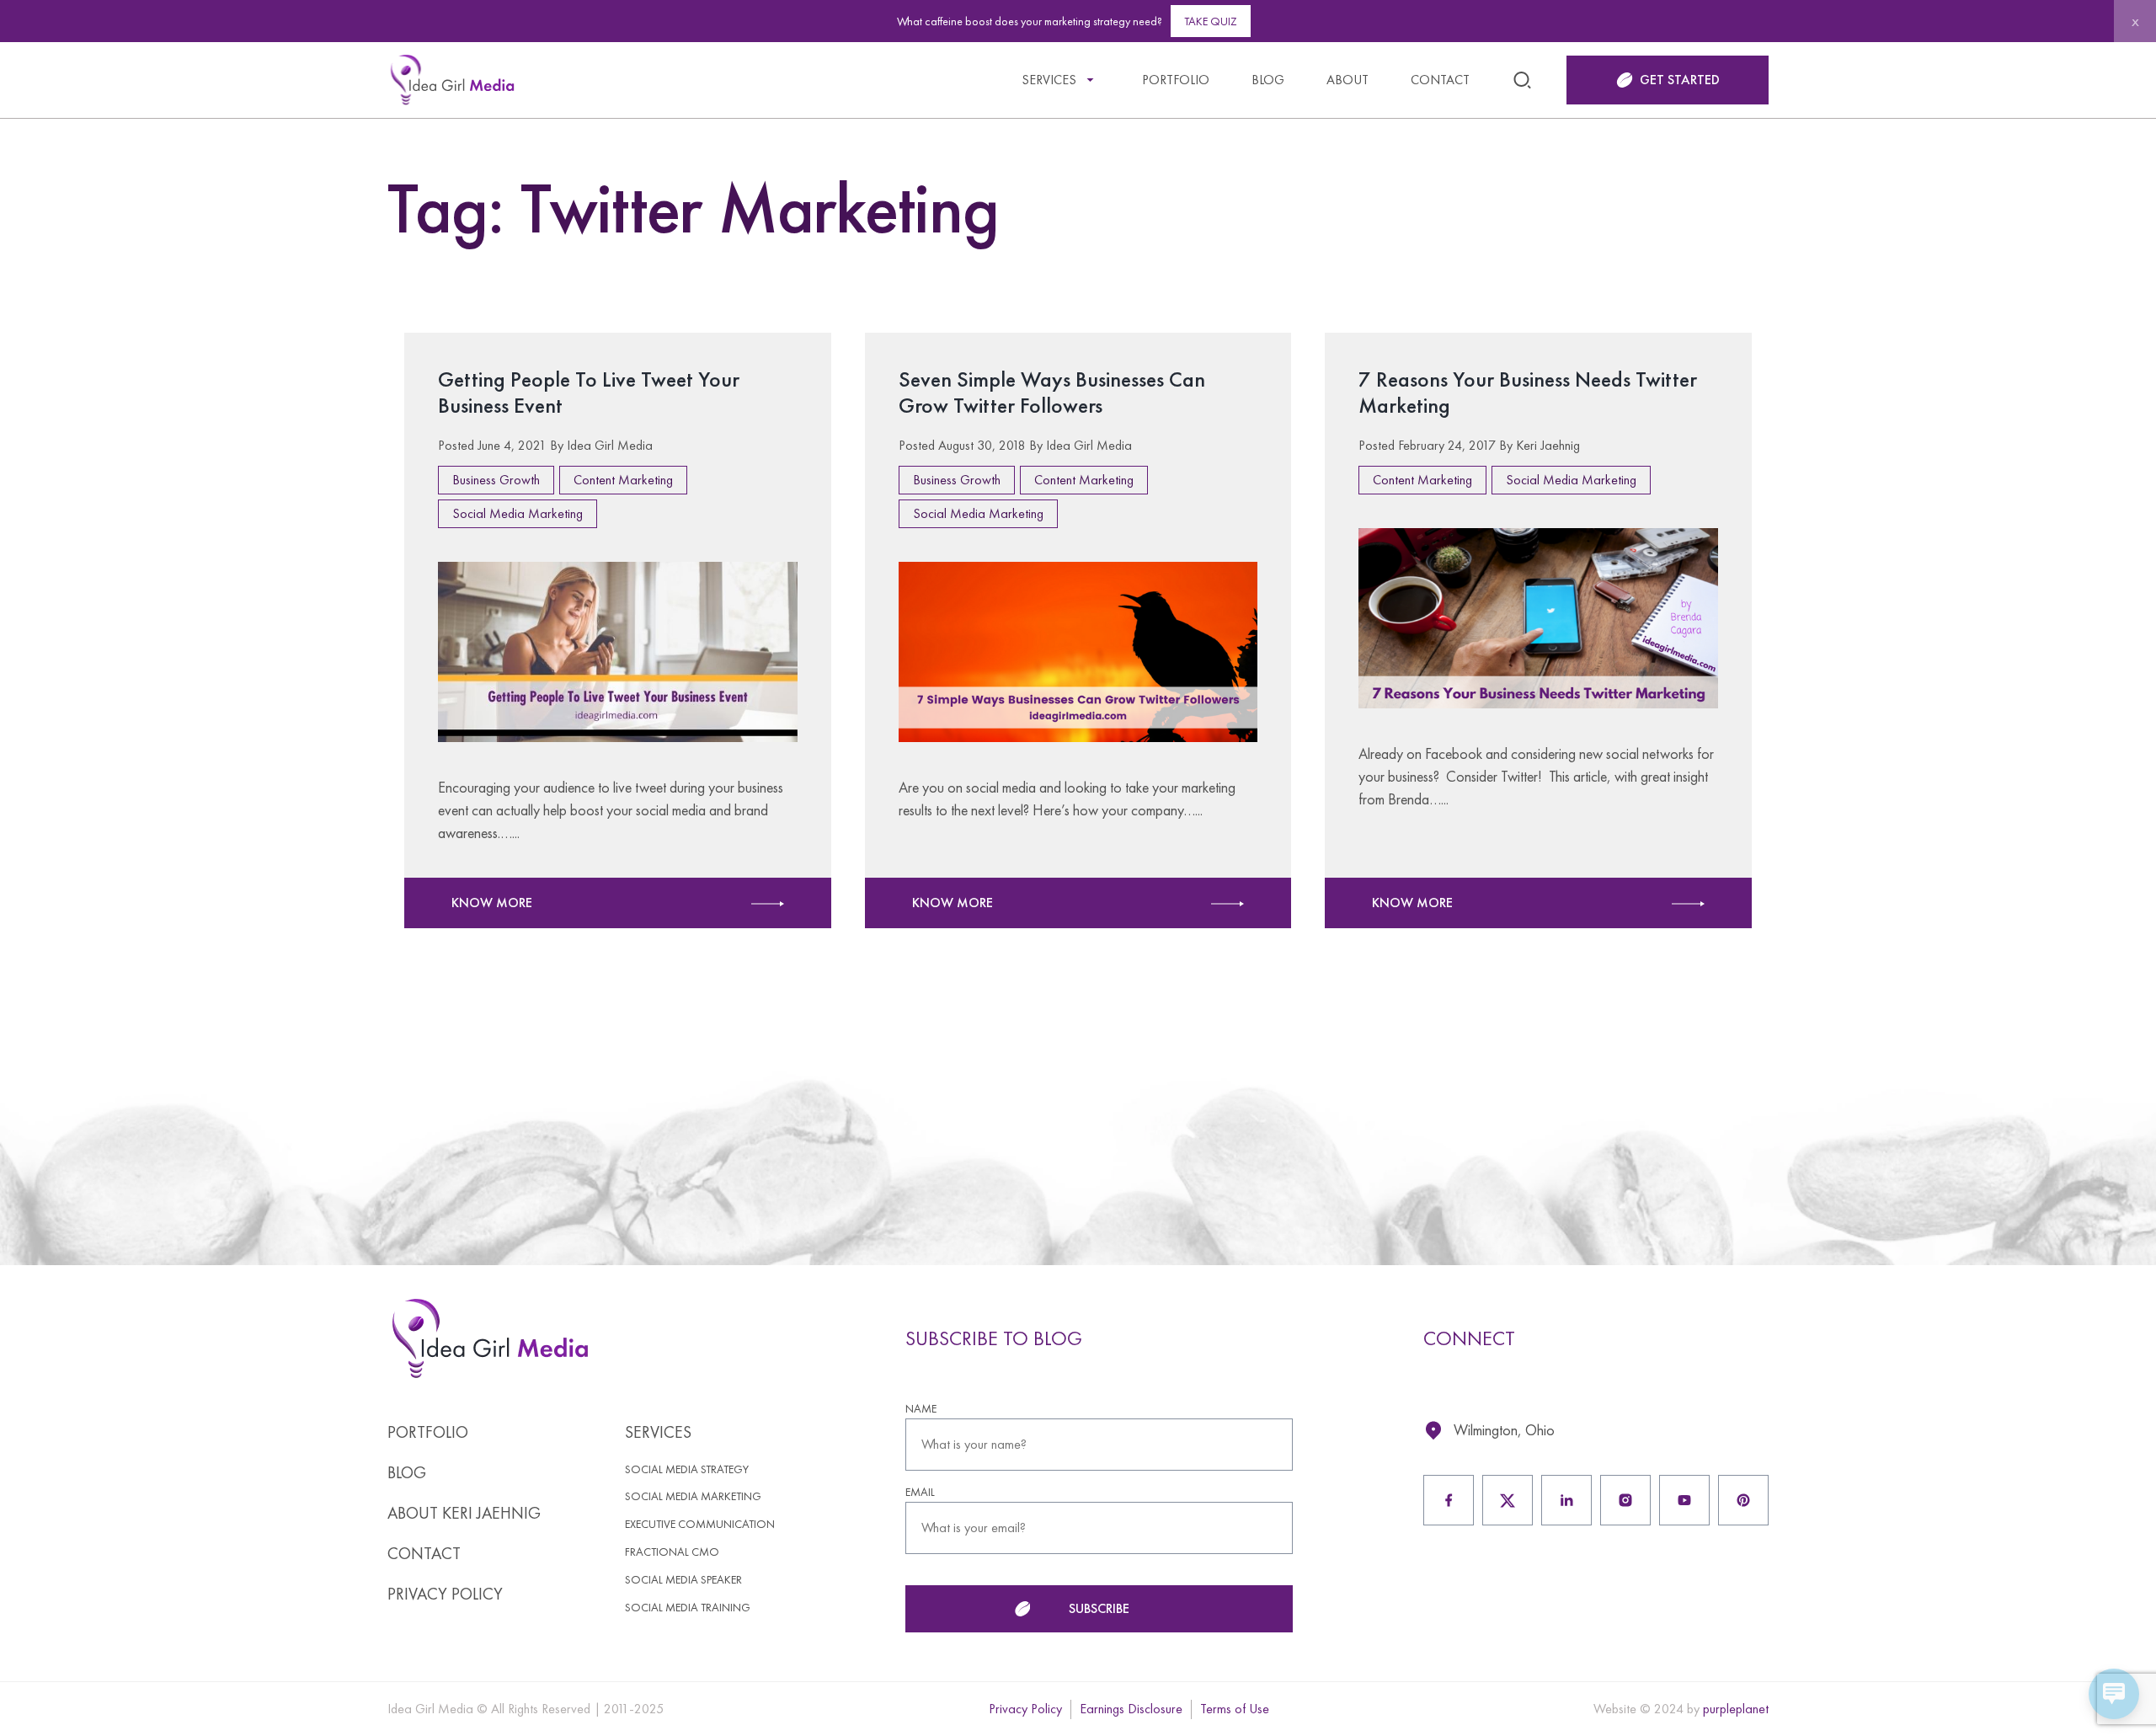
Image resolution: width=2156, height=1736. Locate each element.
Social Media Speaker (683, 1580)
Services (1049, 80)
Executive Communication (700, 1524)
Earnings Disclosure (1131, 1709)
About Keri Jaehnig (464, 1513)
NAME (921, 1409)
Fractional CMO (672, 1552)
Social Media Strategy (687, 1469)
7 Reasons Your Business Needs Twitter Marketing (1528, 392)
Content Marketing (623, 480)
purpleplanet (1736, 1709)
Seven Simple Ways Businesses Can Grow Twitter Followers (1052, 392)
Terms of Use (1235, 1709)
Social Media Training (688, 1608)
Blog (1268, 80)
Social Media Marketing (518, 513)
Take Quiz (1211, 21)
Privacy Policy (445, 1594)
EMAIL (920, 1492)
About (1347, 80)
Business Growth (496, 480)
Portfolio (1176, 80)
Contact (1440, 80)
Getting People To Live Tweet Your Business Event (589, 392)
